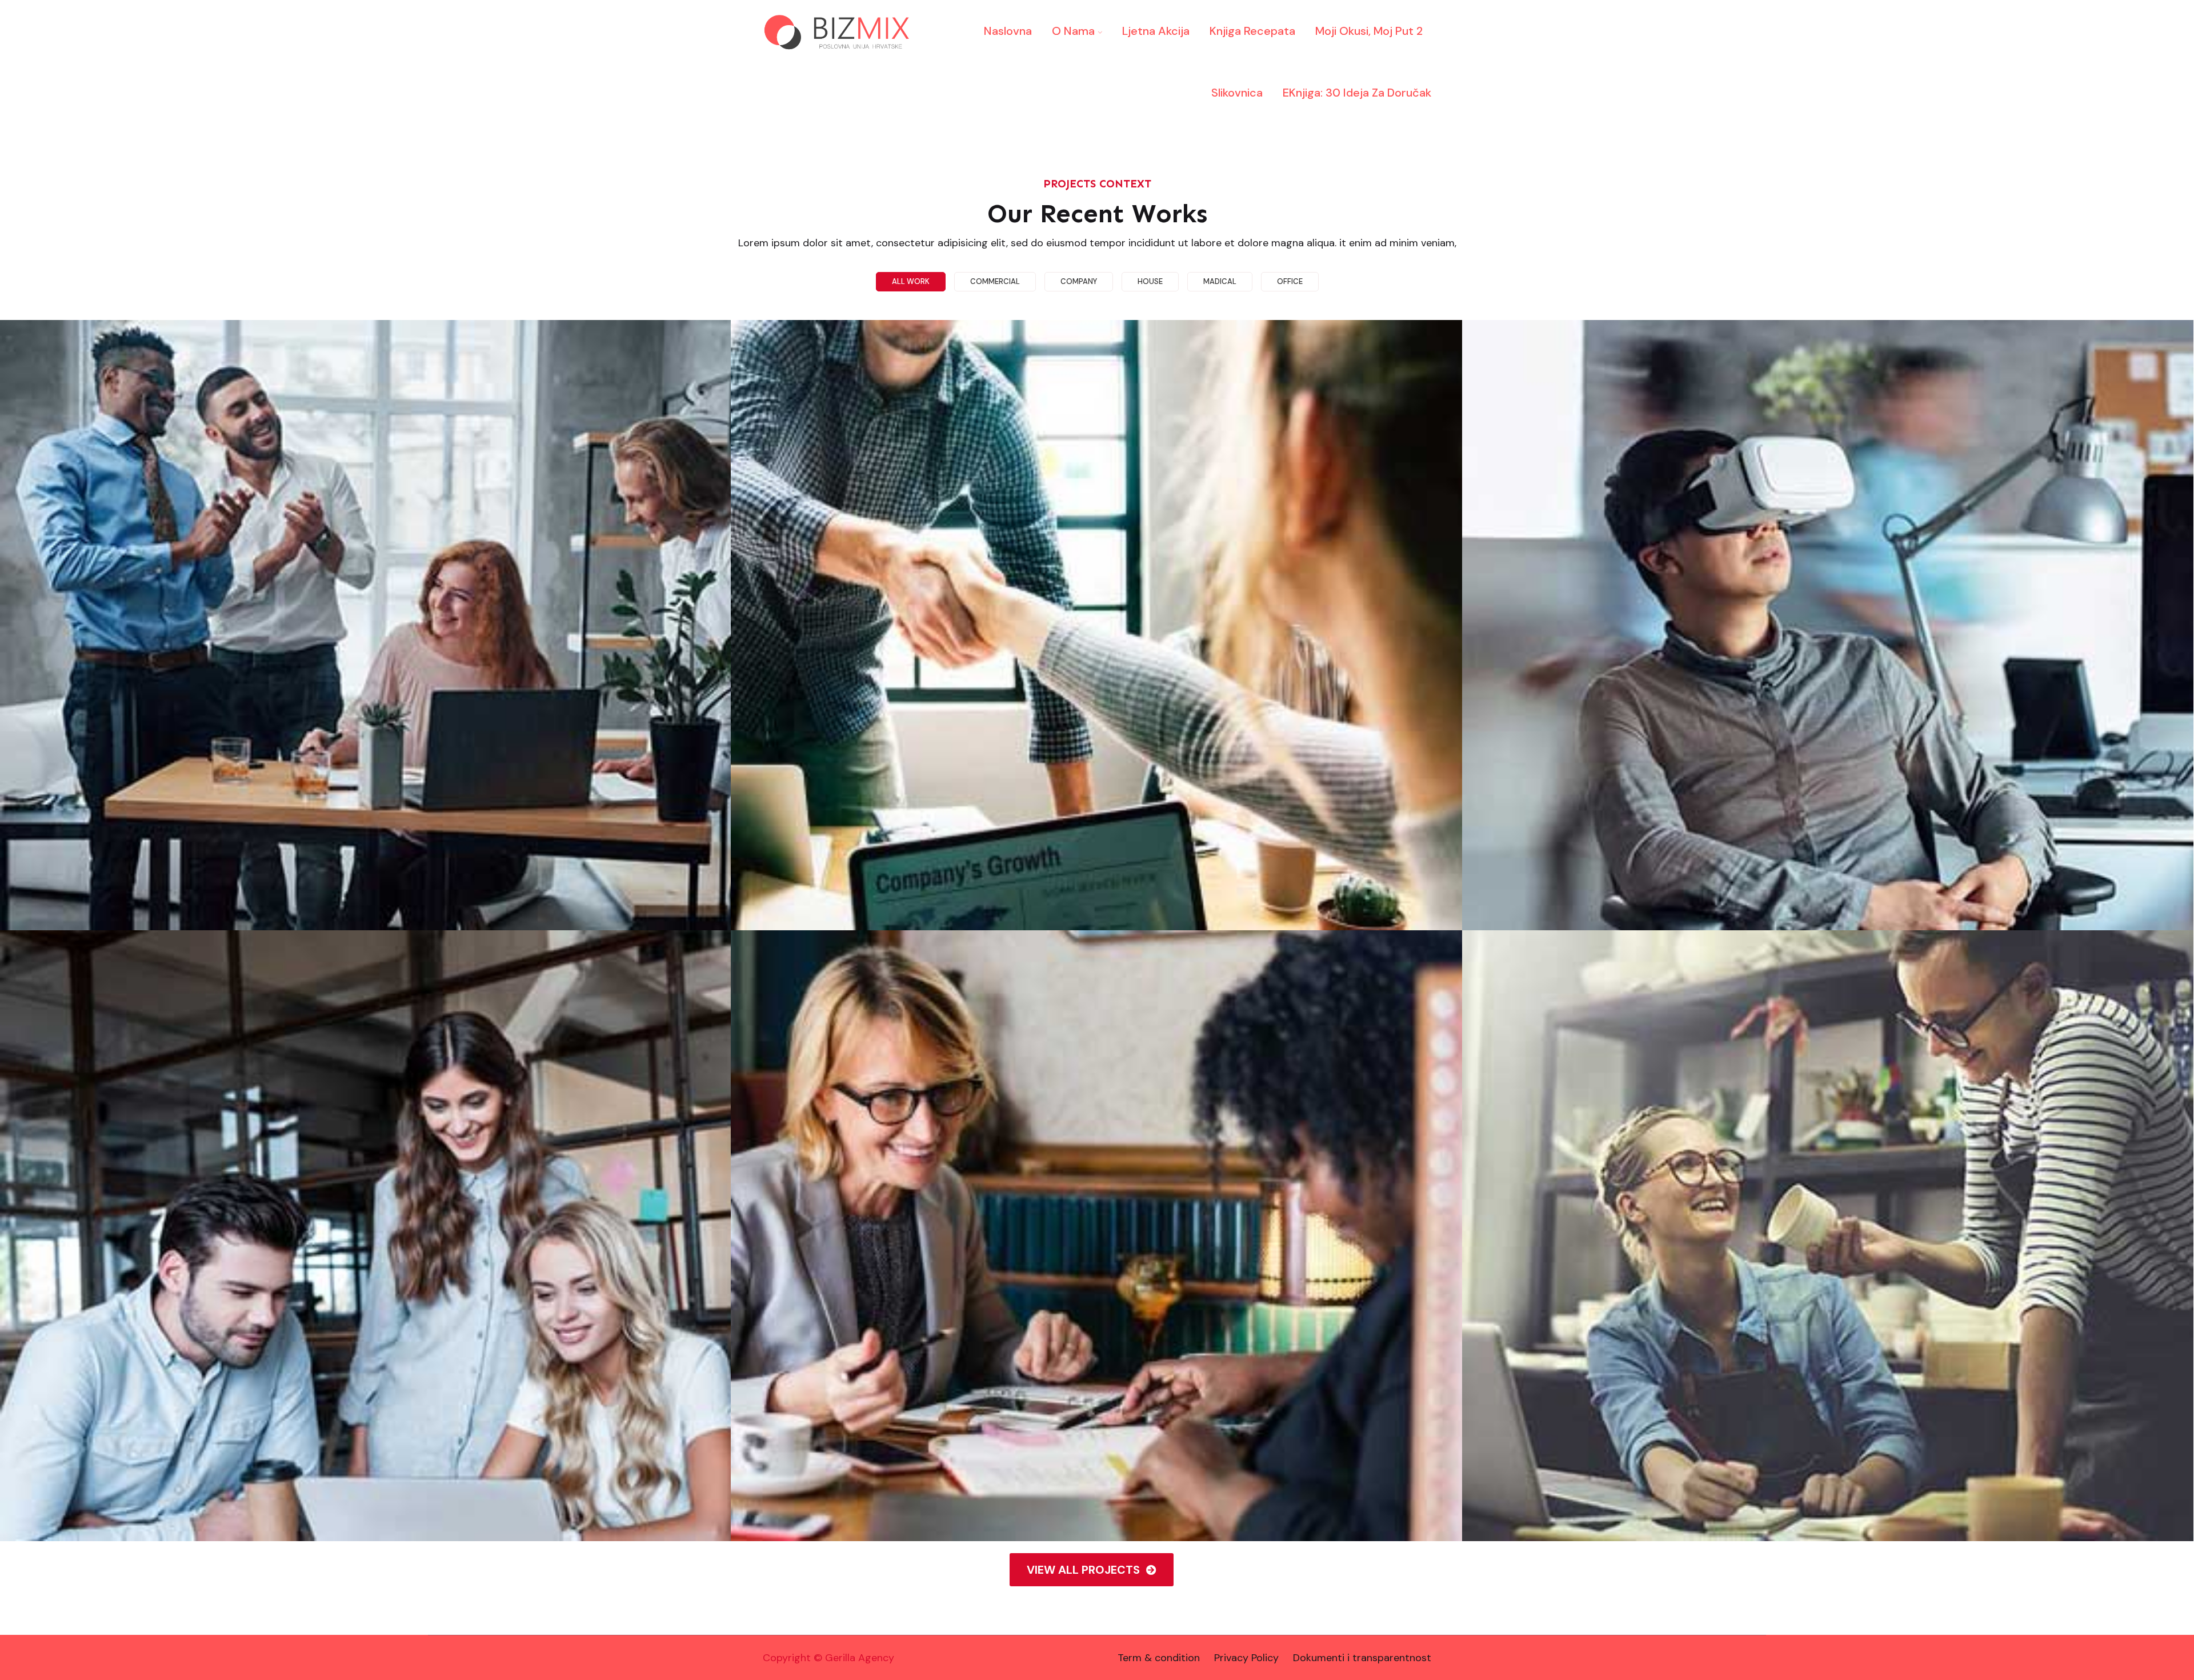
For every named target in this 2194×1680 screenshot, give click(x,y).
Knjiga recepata (1252, 31)
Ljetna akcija (1156, 31)
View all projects (1085, 1570)
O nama (1073, 31)
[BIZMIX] (840, 31)
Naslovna (1008, 31)
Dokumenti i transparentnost (1362, 1658)
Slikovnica (1237, 93)
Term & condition (1159, 1658)
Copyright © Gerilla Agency (828, 1658)
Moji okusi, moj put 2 (1369, 31)
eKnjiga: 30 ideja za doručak (1357, 93)
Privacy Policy (1246, 1658)
